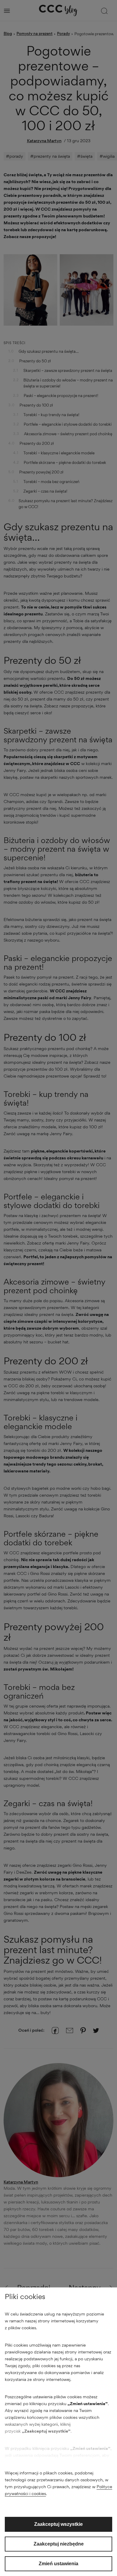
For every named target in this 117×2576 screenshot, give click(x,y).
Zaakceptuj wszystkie (58, 2524)
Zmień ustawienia (58, 2564)
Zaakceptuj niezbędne (59, 2544)
